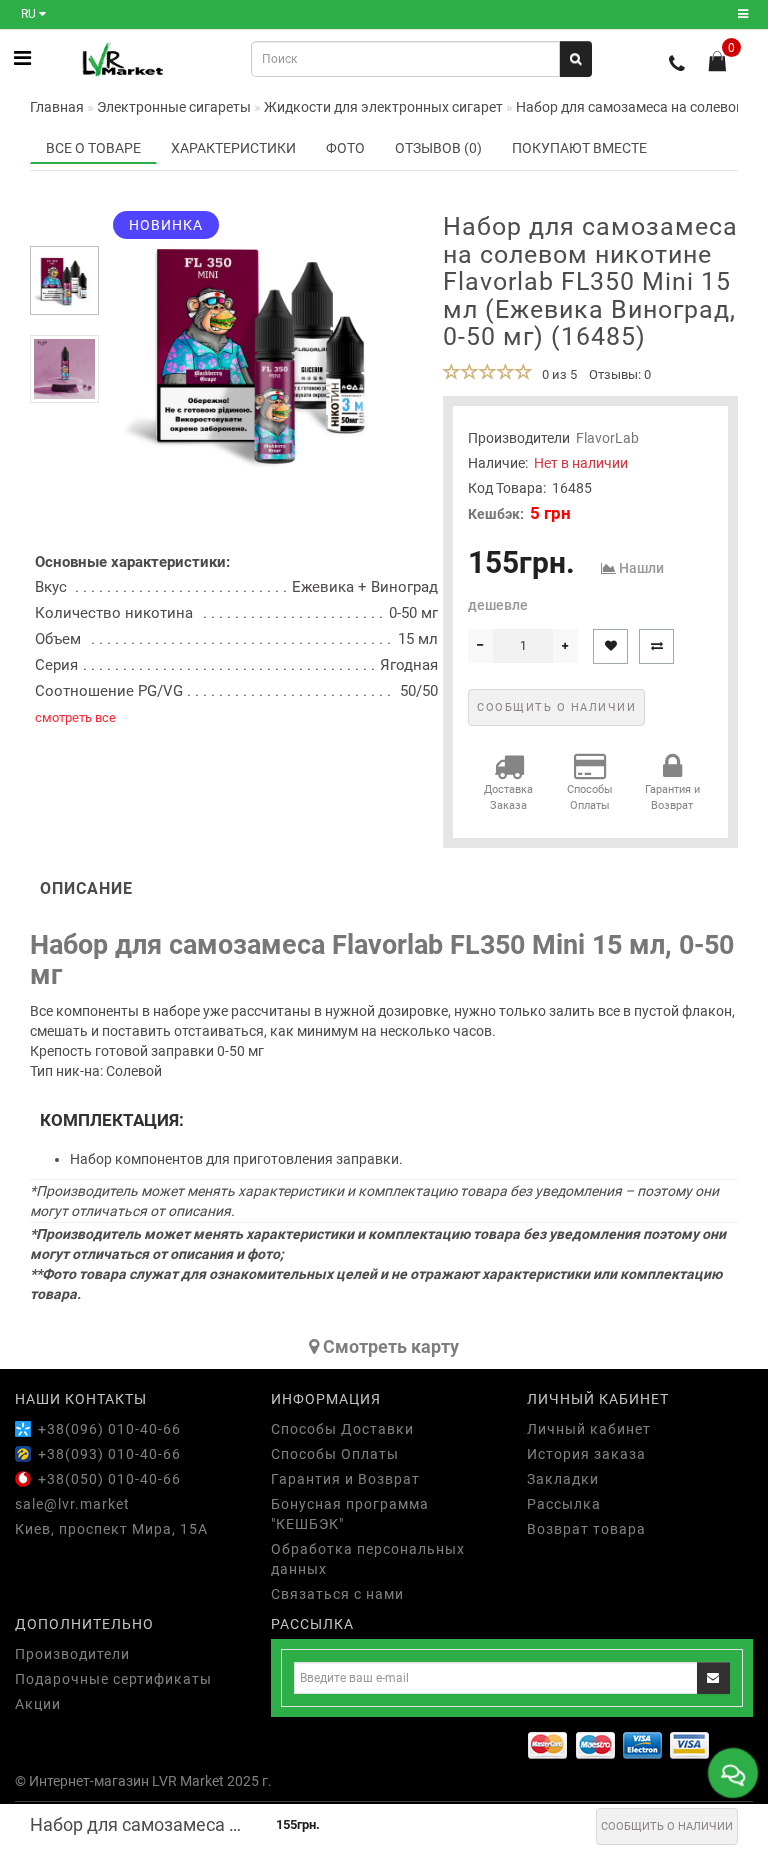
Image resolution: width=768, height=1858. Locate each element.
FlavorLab (607, 438)
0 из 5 (556, 374)
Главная (57, 107)
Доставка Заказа (508, 797)
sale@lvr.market (72, 1504)
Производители (72, 1654)
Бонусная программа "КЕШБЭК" (350, 1514)
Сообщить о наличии (667, 1826)
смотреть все (75, 717)
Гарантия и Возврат (672, 797)
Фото (345, 148)
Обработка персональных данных (368, 1559)
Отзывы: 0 (620, 374)
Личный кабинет (589, 1429)
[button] (64, 229)
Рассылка (564, 1504)
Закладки (563, 1479)
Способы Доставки (342, 1429)
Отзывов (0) (438, 148)
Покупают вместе (579, 148)
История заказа (586, 1454)
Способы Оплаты (590, 797)
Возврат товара (586, 1529)
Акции (38, 1704)
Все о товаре (93, 148)
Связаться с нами (337, 1594)
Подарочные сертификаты (113, 1679)
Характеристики (233, 148)
